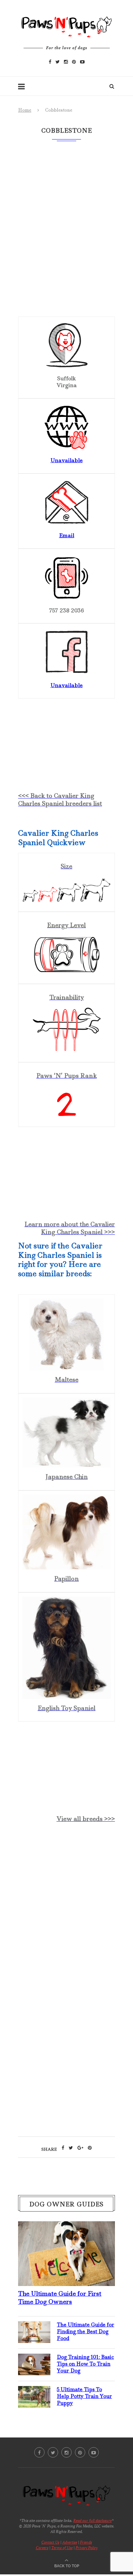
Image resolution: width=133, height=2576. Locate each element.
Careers (42, 2548)
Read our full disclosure (92, 2520)
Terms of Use (62, 2548)
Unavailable (66, 460)
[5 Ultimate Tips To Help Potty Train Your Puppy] (34, 2391)
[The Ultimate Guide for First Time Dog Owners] (66, 2226)
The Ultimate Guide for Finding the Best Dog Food (86, 2331)
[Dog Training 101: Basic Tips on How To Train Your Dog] (34, 2359)
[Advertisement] (66, 1905)
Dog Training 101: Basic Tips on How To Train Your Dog (85, 2364)
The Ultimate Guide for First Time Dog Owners (60, 2298)
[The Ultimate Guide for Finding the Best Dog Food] (34, 2326)
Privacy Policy (87, 2548)
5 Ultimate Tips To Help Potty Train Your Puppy (84, 2396)
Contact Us (50, 2542)
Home (25, 110)
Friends (86, 2542)
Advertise (70, 2542)
